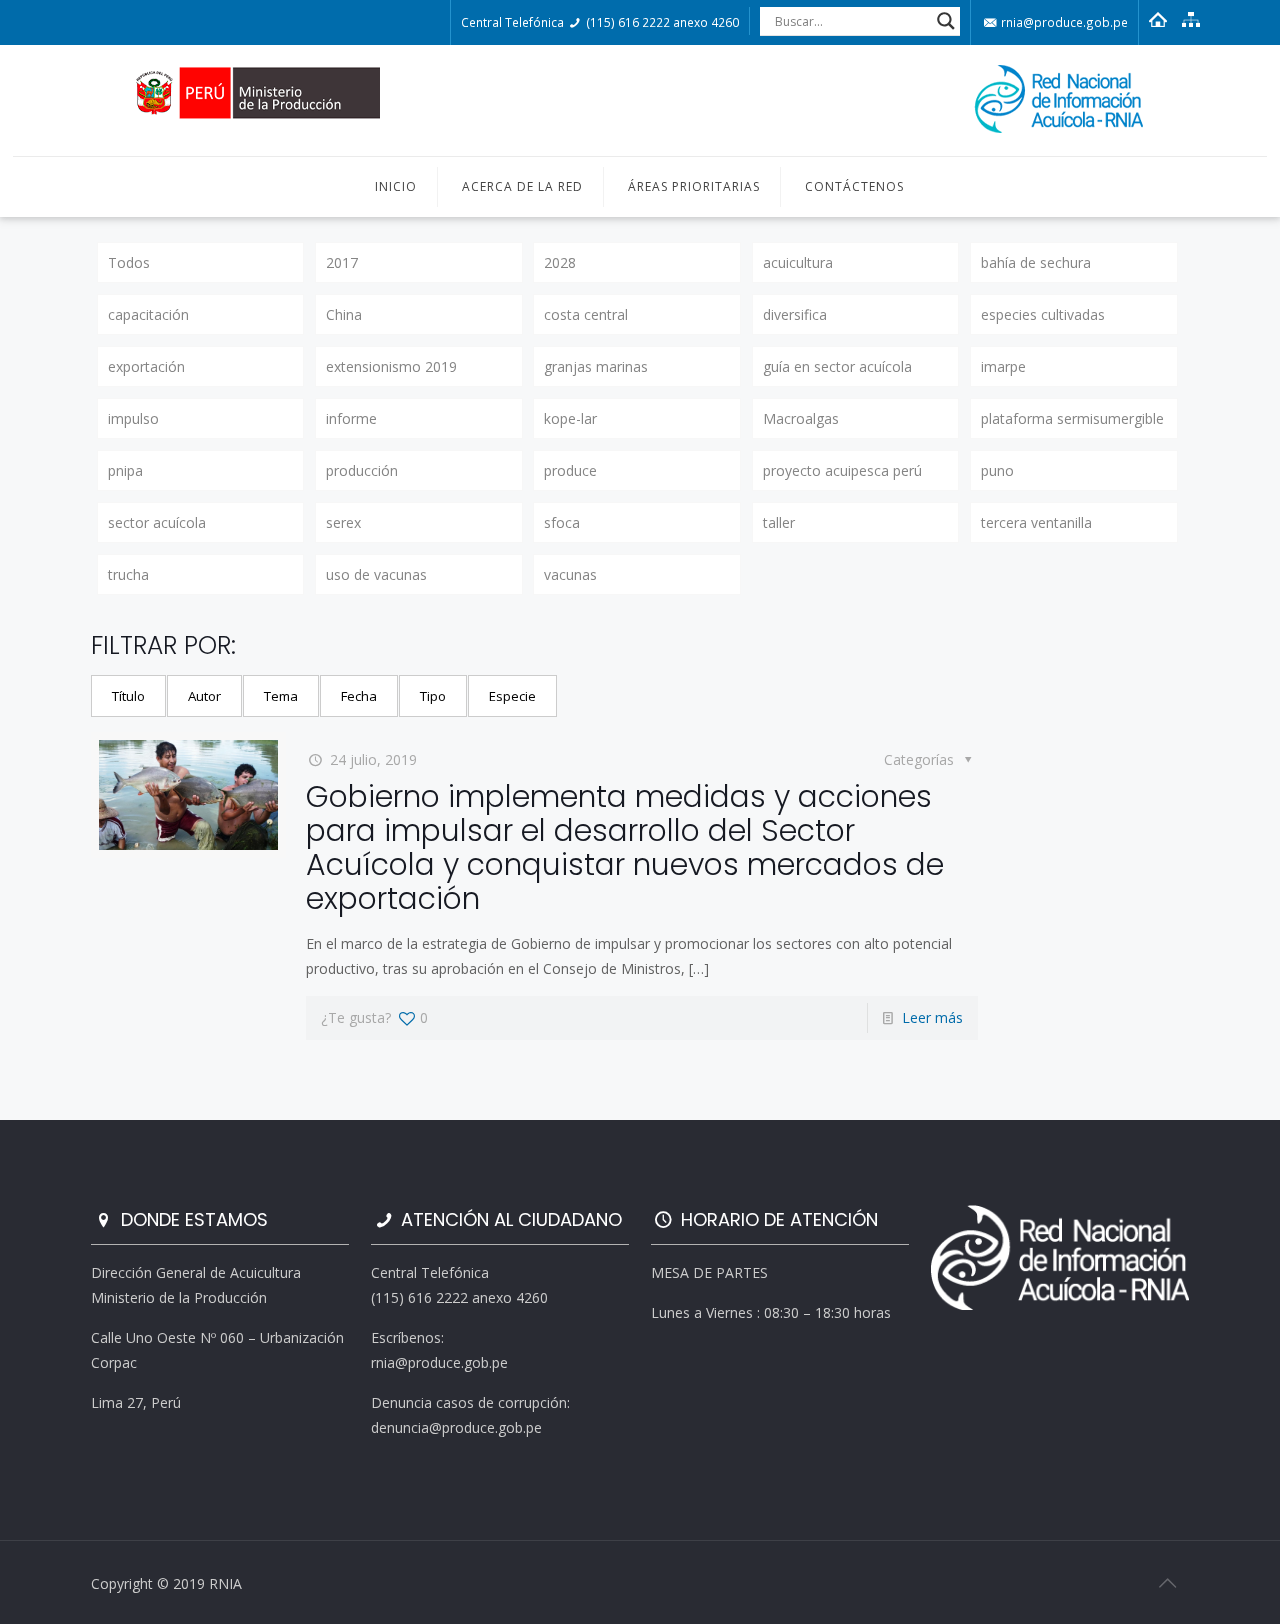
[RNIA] (639, 100)
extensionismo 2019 (391, 366)
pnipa (125, 470)
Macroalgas (801, 418)
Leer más (932, 1017)
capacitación (148, 314)
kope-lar (570, 418)
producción (362, 470)
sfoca (562, 522)
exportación (146, 366)
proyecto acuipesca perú (842, 470)
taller (779, 522)
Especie (512, 696)
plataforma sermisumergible (1072, 418)
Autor (204, 696)
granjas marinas (596, 366)
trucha (128, 574)
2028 (560, 262)
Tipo (433, 696)
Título (128, 696)
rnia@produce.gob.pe (1063, 22)
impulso (133, 418)
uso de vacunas (376, 574)
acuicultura (798, 262)
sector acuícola (157, 522)
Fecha (359, 696)
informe (351, 418)
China (344, 314)
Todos (129, 262)
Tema (281, 696)
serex (343, 522)
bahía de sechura (1036, 262)
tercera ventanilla (1036, 522)
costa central (586, 314)
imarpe (1003, 366)
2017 (342, 262)
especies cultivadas (1043, 314)
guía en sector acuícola (837, 366)
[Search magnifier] (946, 21)
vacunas (570, 574)
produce (570, 470)
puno (997, 470)
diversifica (795, 314)
